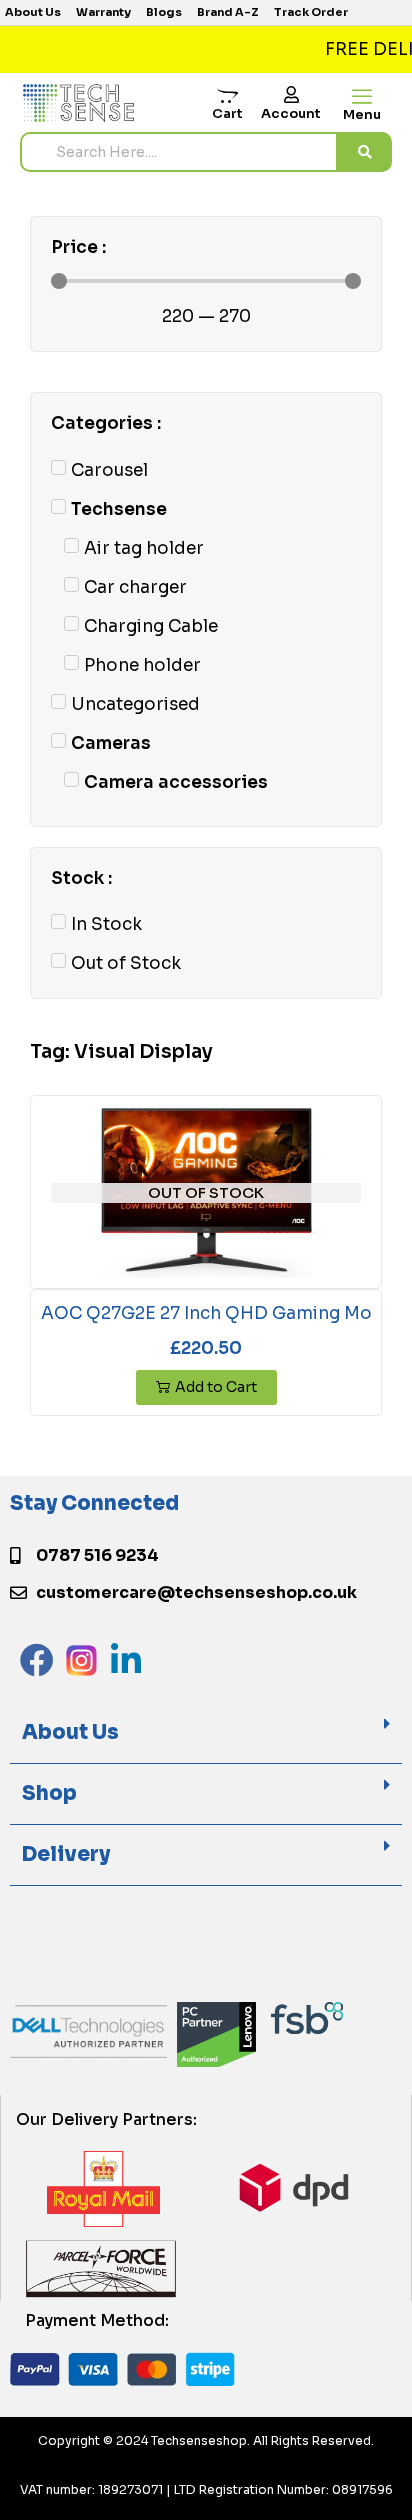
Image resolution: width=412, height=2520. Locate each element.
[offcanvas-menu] (362, 97)
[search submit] (365, 152)
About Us (70, 1732)
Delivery (66, 1854)
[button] (206, 1733)
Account (291, 113)
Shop (49, 1793)
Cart (227, 113)
